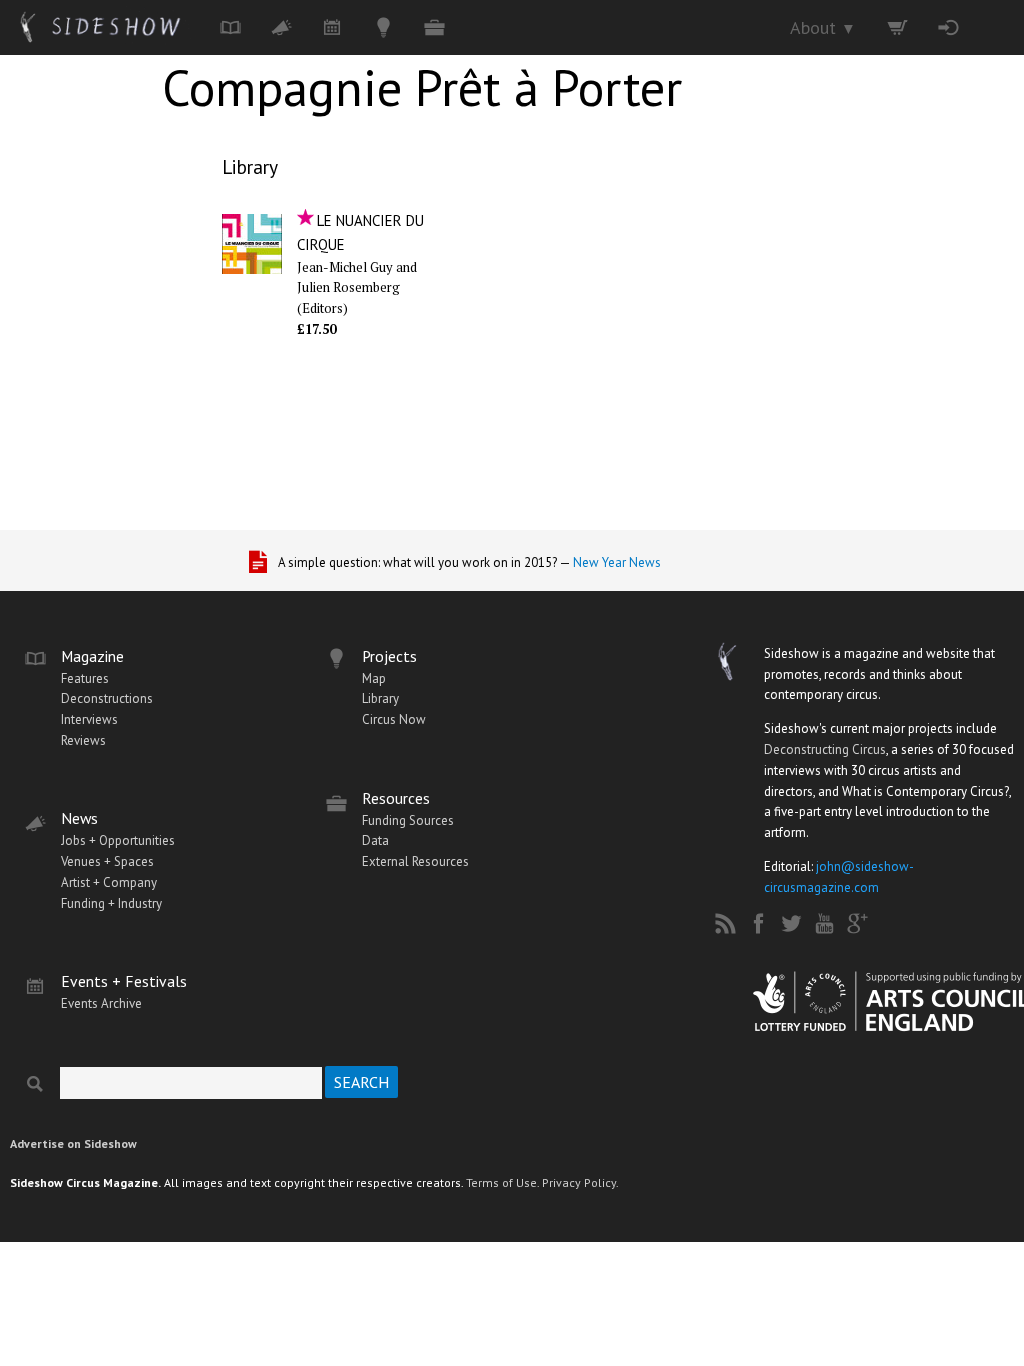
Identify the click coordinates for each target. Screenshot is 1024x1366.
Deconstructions (107, 698)
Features (85, 678)
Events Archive (101, 1003)
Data (375, 840)
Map (374, 678)
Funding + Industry (111, 903)
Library (250, 166)
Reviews (83, 740)
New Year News (617, 562)
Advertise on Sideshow (73, 1143)
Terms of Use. (502, 1182)
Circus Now (394, 719)
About (823, 27)
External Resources (415, 861)
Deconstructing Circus (825, 749)
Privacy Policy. (580, 1182)
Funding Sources (408, 820)
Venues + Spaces (107, 861)
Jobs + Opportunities (118, 840)
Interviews (89, 719)
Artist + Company (109, 882)
